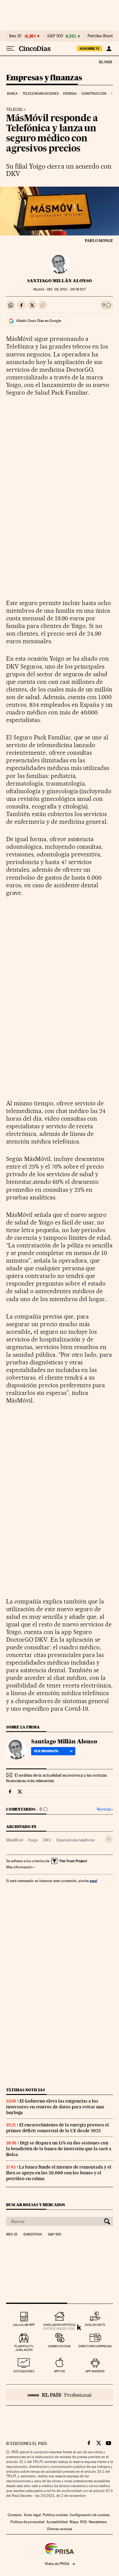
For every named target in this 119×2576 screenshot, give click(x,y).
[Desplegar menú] (10, 49)
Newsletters (98, 2522)
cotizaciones (24, 2371)
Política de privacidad (27, 2522)
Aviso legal (32, 2515)
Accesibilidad (57, 2522)
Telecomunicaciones (41, 94)
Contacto (15, 2515)
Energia (70, 94)
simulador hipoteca (59, 2325)
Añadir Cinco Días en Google (39, 321)
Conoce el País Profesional (60, 2395)
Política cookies (55, 2515)
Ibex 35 (15, 36)
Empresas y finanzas (44, 78)
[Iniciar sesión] (109, 49)
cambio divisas (59, 2346)
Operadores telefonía (75, 1840)
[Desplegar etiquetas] (109, 1839)
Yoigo (33, 1840)
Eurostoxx (33, 2235)
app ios (60, 2371)
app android (95, 2371)
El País (105, 62)
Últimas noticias (26, 2090)
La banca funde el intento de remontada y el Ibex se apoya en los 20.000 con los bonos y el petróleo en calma (59, 2173)
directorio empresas (95, 2346)
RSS (84, 2522)
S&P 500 (55, 36)
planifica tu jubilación (24, 2348)
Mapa (74, 2522)
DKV (47, 1840)
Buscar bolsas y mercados (36, 2205)
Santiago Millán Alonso (60, 281)
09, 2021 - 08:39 (66, 289)
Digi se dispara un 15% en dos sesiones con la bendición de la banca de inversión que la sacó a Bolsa (59, 2149)
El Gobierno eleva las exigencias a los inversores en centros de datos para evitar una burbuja (55, 2107)
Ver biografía (46, 1751)
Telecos (14, 110)
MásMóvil (14, 1840)
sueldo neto (95, 2325)
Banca (13, 94)
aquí (93, 1881)
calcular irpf (24, 2325)
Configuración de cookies (90, 2515)
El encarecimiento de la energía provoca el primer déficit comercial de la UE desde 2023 (58, 2128)
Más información (19, 1867)
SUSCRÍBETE (90, 49)
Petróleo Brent (100, 36)
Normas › (105, 1809)
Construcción (94, 94)
